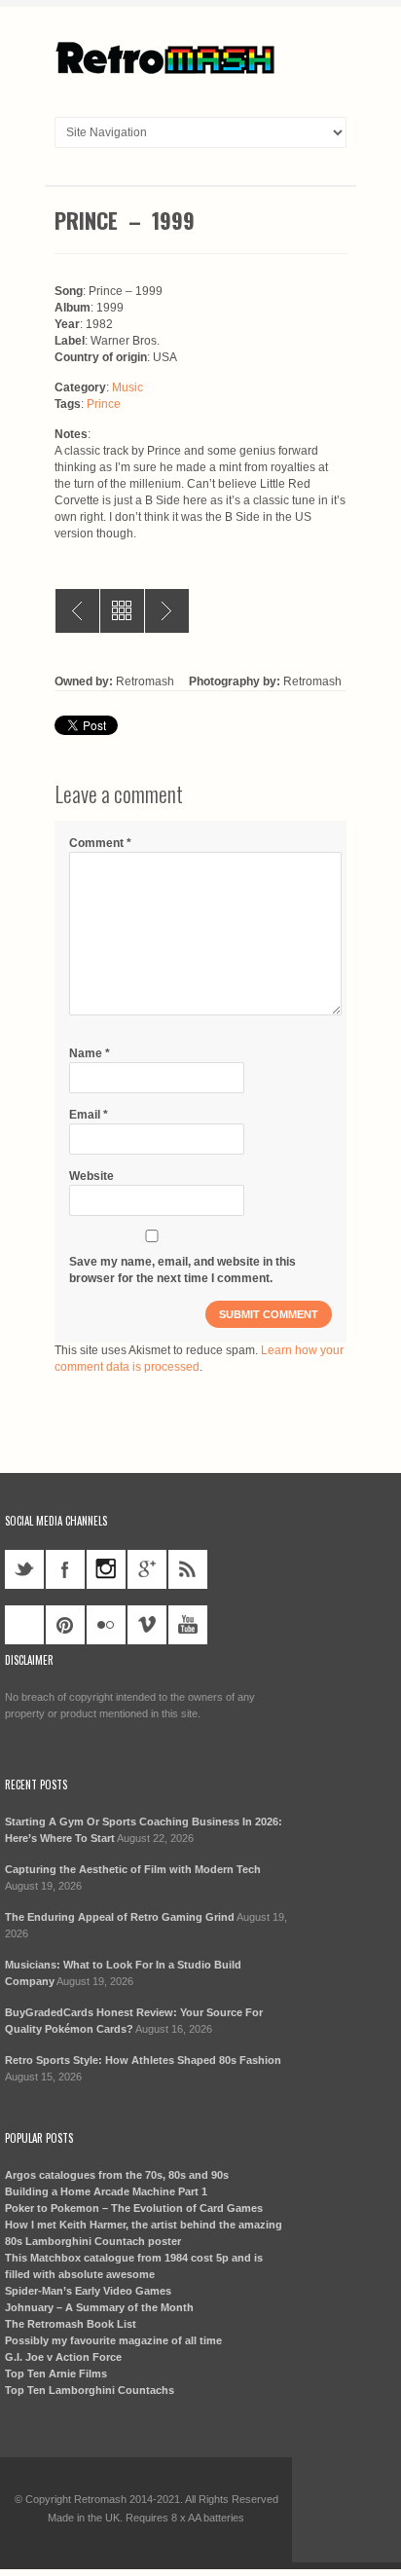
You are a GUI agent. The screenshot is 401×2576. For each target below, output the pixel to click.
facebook (65, 1569)
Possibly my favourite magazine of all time (113, 2340)
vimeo (147, 1625)
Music (128, 387)
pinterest (65, 1625)
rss (188, 1569)
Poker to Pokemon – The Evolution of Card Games (134, 2208)
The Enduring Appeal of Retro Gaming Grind (120, 1917)
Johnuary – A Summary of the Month (99, 2307)
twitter (24, 1569)
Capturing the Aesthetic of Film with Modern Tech (133, 1869)
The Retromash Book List (71, 2324)
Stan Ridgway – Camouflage (77, 611)
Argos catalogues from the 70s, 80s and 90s (117, 2175)
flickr (106, 1625)
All (122, 611)
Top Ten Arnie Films (56, 2374)
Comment (100, 843)
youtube (188, 1625)
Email (89, 1115)
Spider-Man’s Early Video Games (88, 2291)
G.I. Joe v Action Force (63, 2357)
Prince (104, 404)
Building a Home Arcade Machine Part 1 (106, 2191)
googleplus (147, 1569)
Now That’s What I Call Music (167, 611)
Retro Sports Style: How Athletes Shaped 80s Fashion (143, 2060)
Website (91, 1176)
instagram (106, 1569)
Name (90, 1053)
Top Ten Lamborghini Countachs (90, 2390)
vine (24, 1625)
